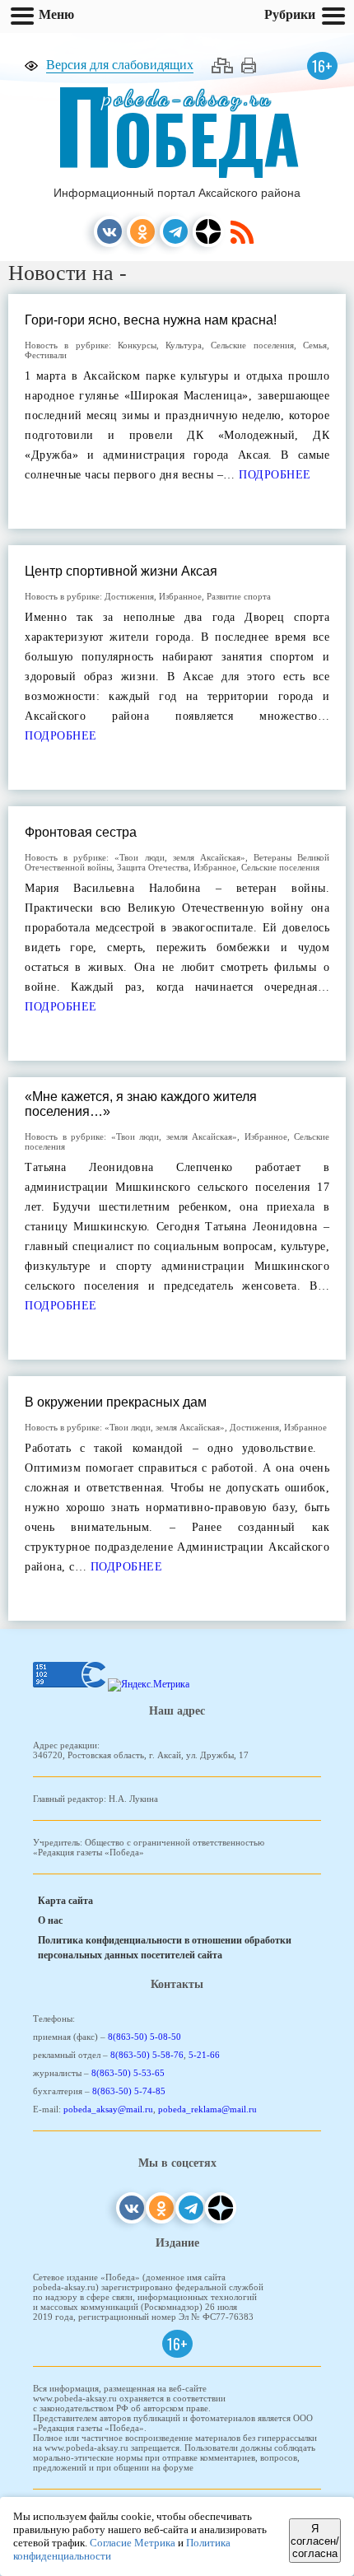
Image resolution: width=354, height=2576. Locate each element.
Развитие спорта (239, 596)
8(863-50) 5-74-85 (129, 2091)
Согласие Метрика (133, 2543)
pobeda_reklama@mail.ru (207, 2109)
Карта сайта (65, 1901)
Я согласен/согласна (315, 2541)
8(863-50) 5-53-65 (128, 2073)
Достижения (129, 596)
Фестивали (46, 355)
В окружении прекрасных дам (116, 1402)
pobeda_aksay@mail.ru (108, 2109)
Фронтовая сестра (81, 832)
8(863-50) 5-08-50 (144, 2037)
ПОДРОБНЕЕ (273, 475)
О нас (50, 1920)
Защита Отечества (153, 867)
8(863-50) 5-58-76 (147, 2055)
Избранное (180, 596)
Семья (315, 345)
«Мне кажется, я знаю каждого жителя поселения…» (141, 1104)
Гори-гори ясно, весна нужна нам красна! (151, 320)
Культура (184, 345)
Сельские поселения (252, 345)
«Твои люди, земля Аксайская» (179, 857)
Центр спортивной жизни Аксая (121, 571)
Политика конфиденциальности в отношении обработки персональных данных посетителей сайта (165, 1948)
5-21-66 (204, 2055)
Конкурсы (137, 345)
